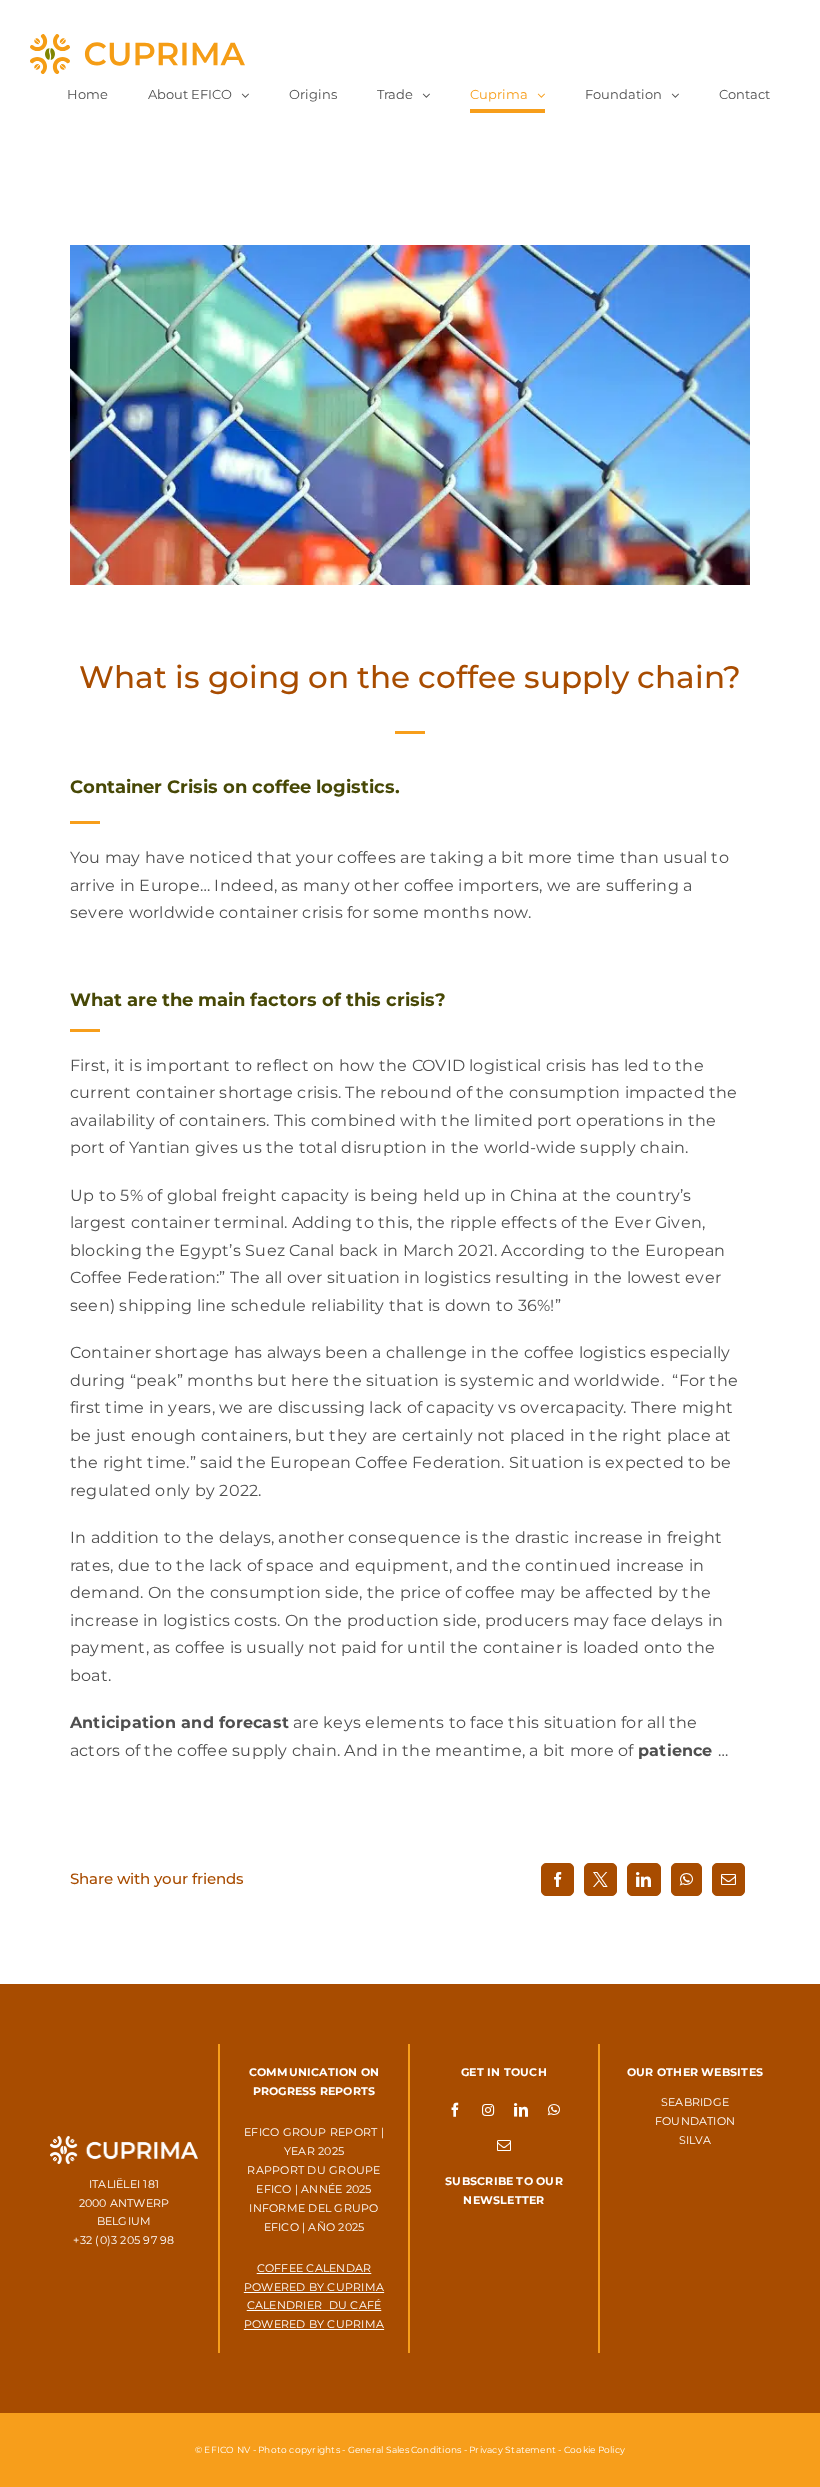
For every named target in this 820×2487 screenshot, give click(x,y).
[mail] (504, 2145)
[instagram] (488, 2109)
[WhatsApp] (686, 1879)
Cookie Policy (594, 2449)
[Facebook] (557, 1879)
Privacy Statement (512, 2449)
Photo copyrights (299, 2449)
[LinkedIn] (643, 1879)
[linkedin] (521, 2109)
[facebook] (455, 2109)
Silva (695, 2140)
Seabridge (695, 2102)
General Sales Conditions (405, 2449)
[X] (600, 1879)
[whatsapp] (554, 2109)
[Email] (728, 1879)
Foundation (695, 2121)
